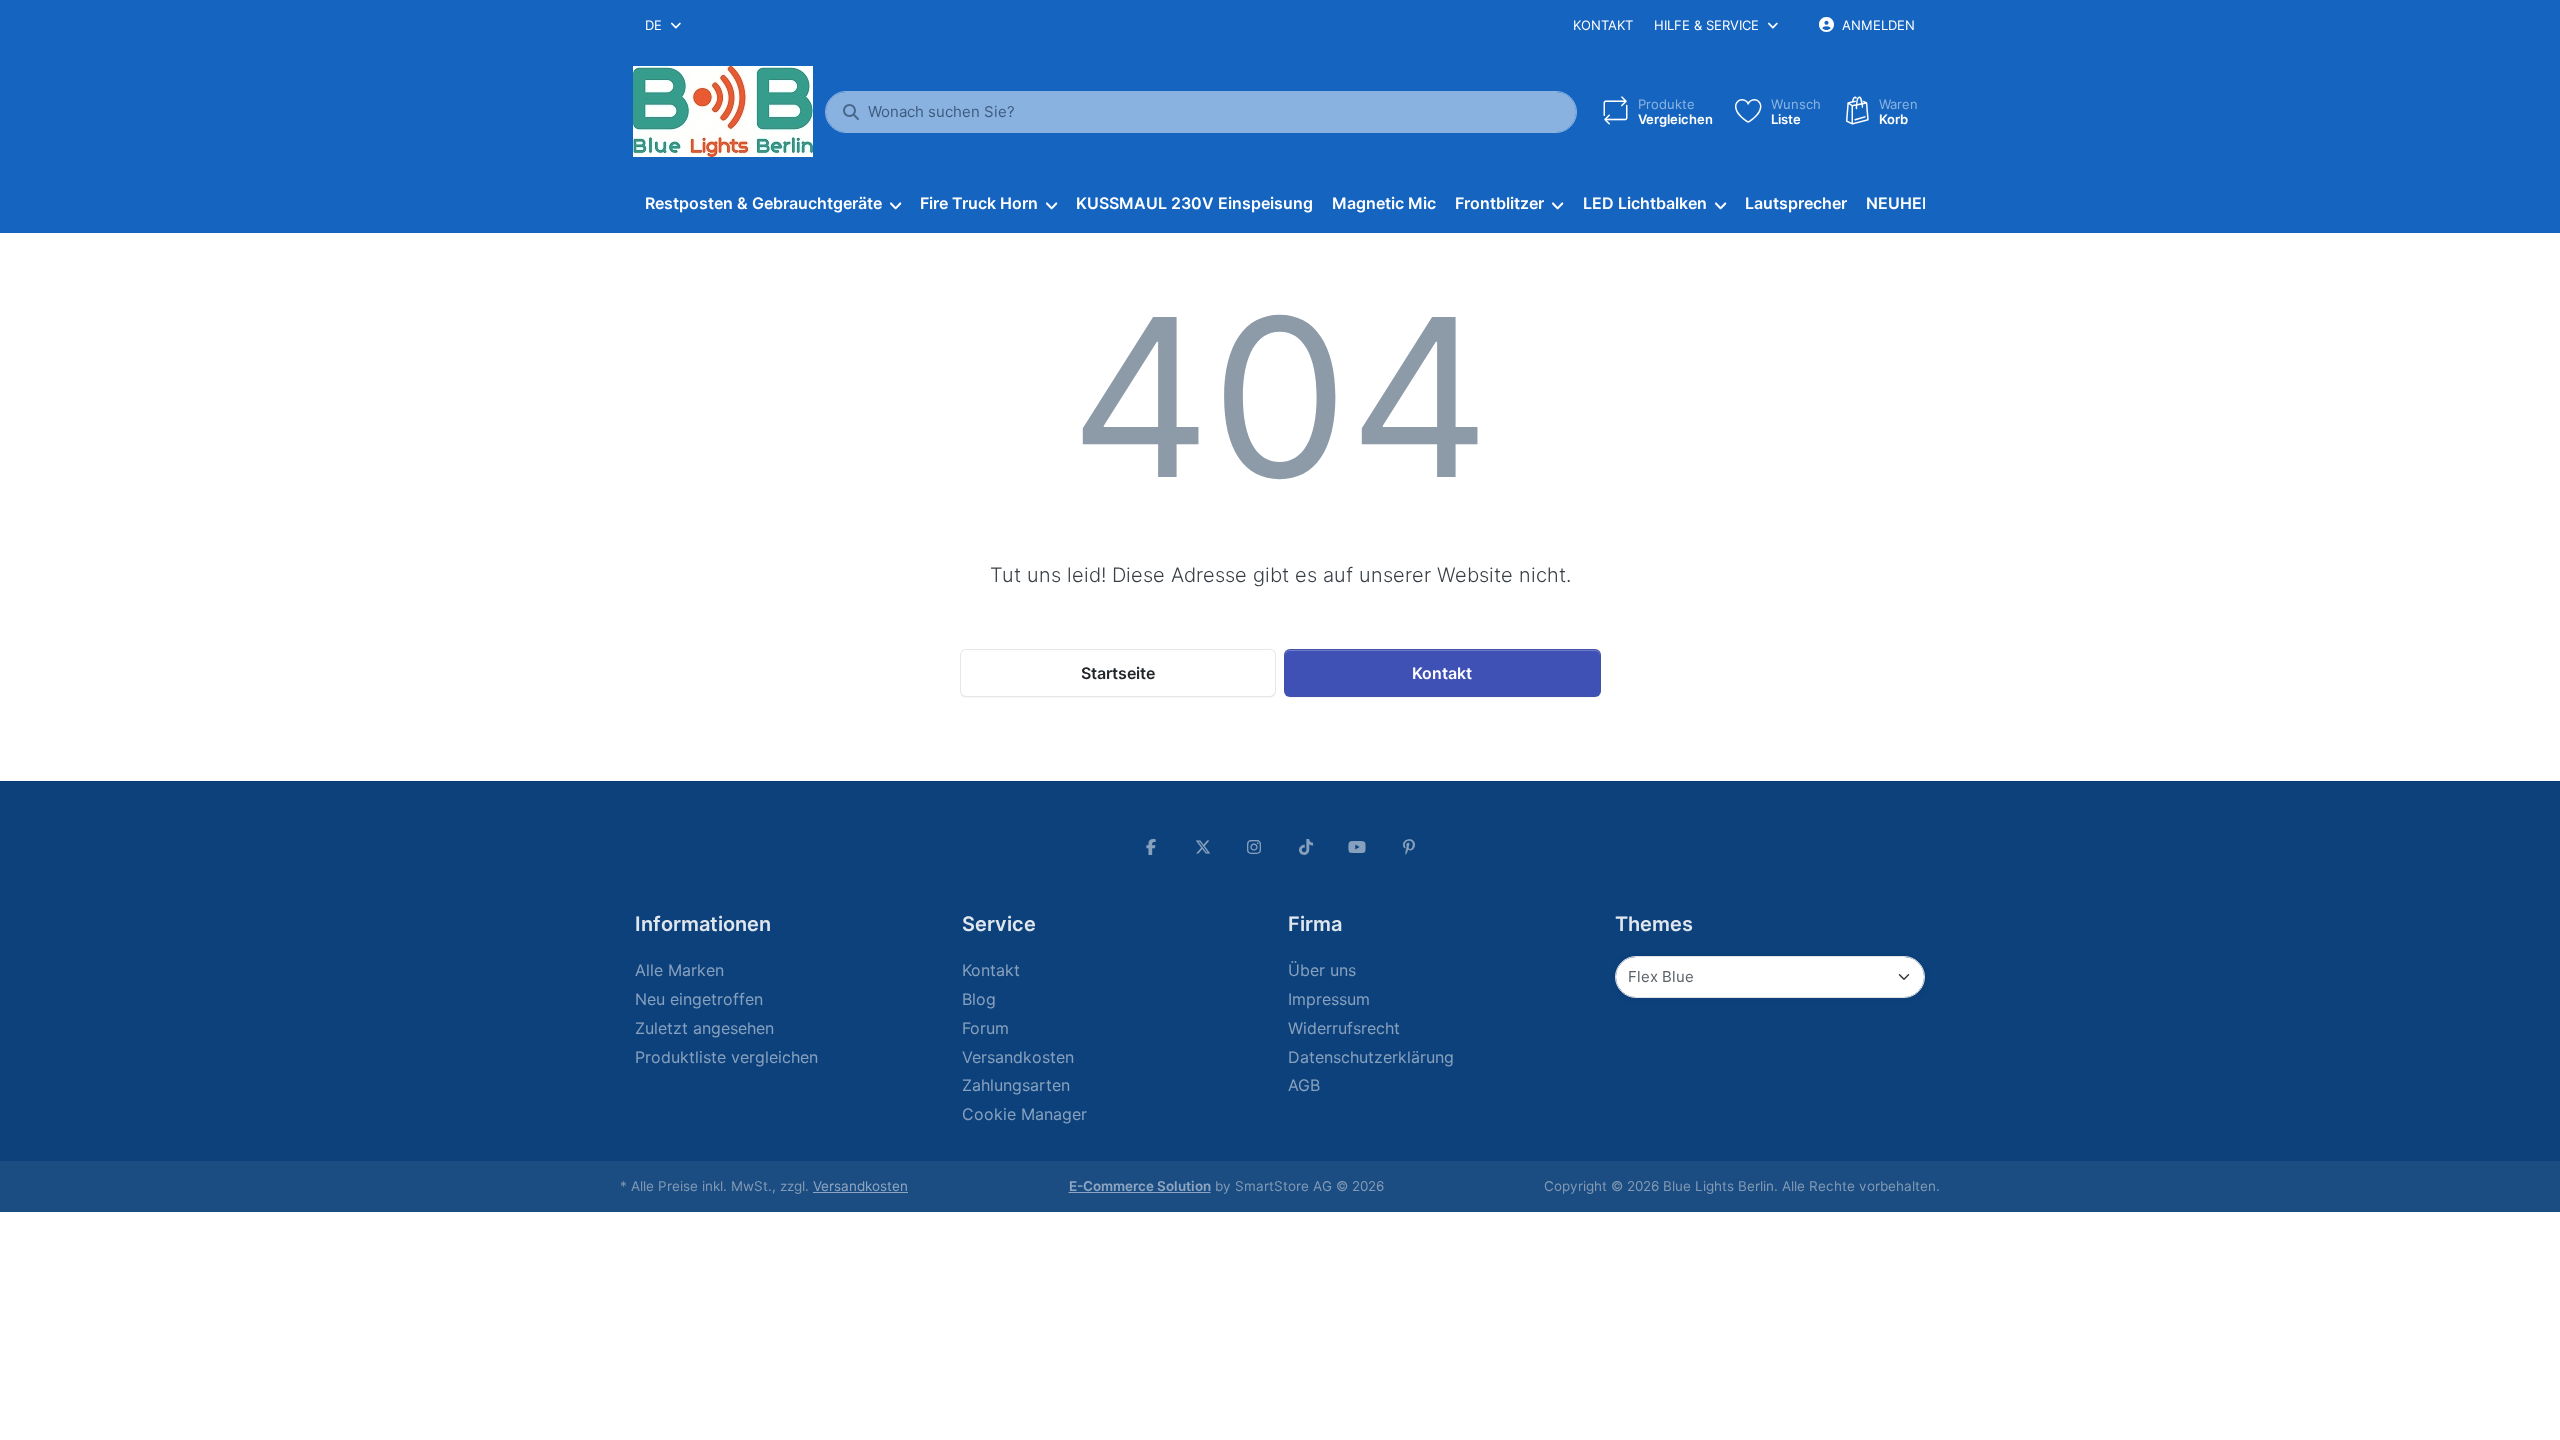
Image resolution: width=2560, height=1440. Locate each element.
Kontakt (1603, 25)
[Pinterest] (1409, 847)
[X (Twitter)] (1203, 847)
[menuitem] (772, 204)
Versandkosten (860, 1186)
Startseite (1118, 673)
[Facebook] (1151, 847)
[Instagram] (1254, 847)
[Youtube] (1358, 847)
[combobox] (664, 25)
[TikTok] (1306, 847)
